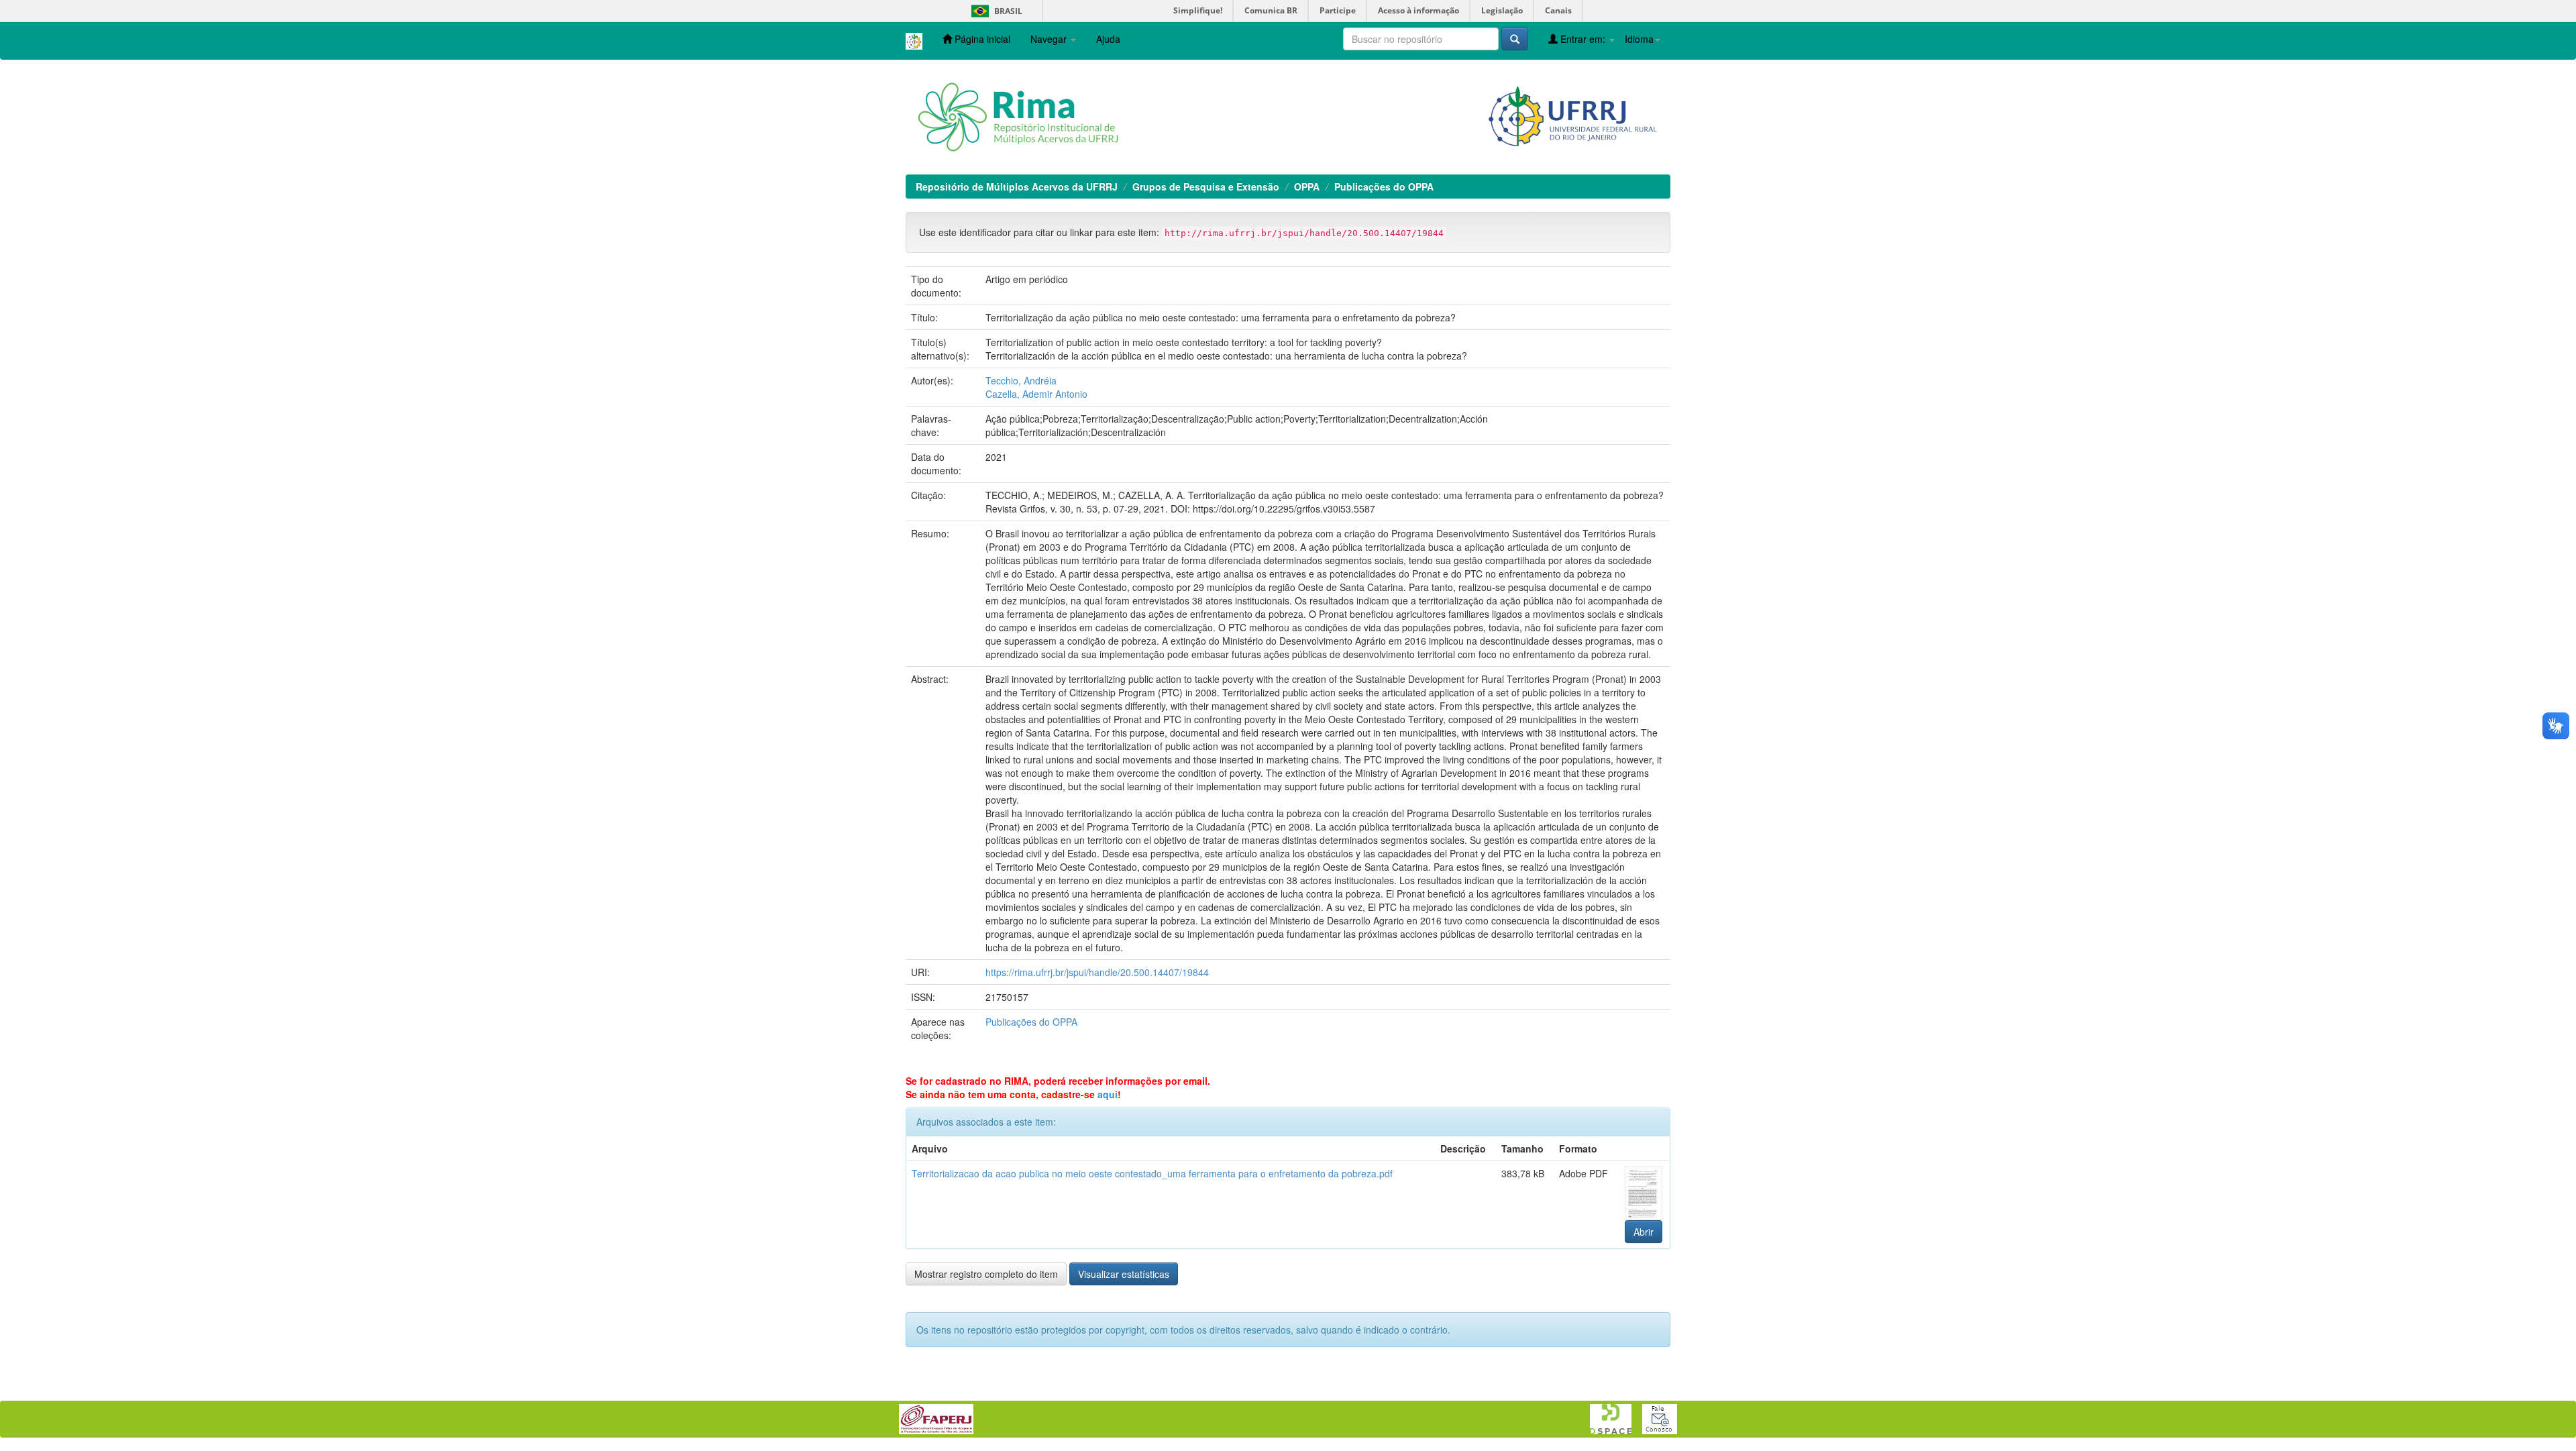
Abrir (1644, 1232)
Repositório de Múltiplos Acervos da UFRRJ (1017, 186)
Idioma (1639, 39)
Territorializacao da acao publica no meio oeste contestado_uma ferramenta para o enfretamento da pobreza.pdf (1152, 1173)
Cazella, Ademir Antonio (1036, 394)
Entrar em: (1583, 39)
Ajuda (1108, 39)
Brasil (995, 11)
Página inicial (981, 39)
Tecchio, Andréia (1021, 380)
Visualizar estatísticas (1124, 1274)
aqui (1108, 1094)
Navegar (1050, 39)
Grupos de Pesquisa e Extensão (1206, 186)
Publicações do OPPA (1384, 186)
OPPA (1307, 186)
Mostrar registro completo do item (986, 1274)
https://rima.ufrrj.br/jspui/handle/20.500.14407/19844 (1097, 972)
